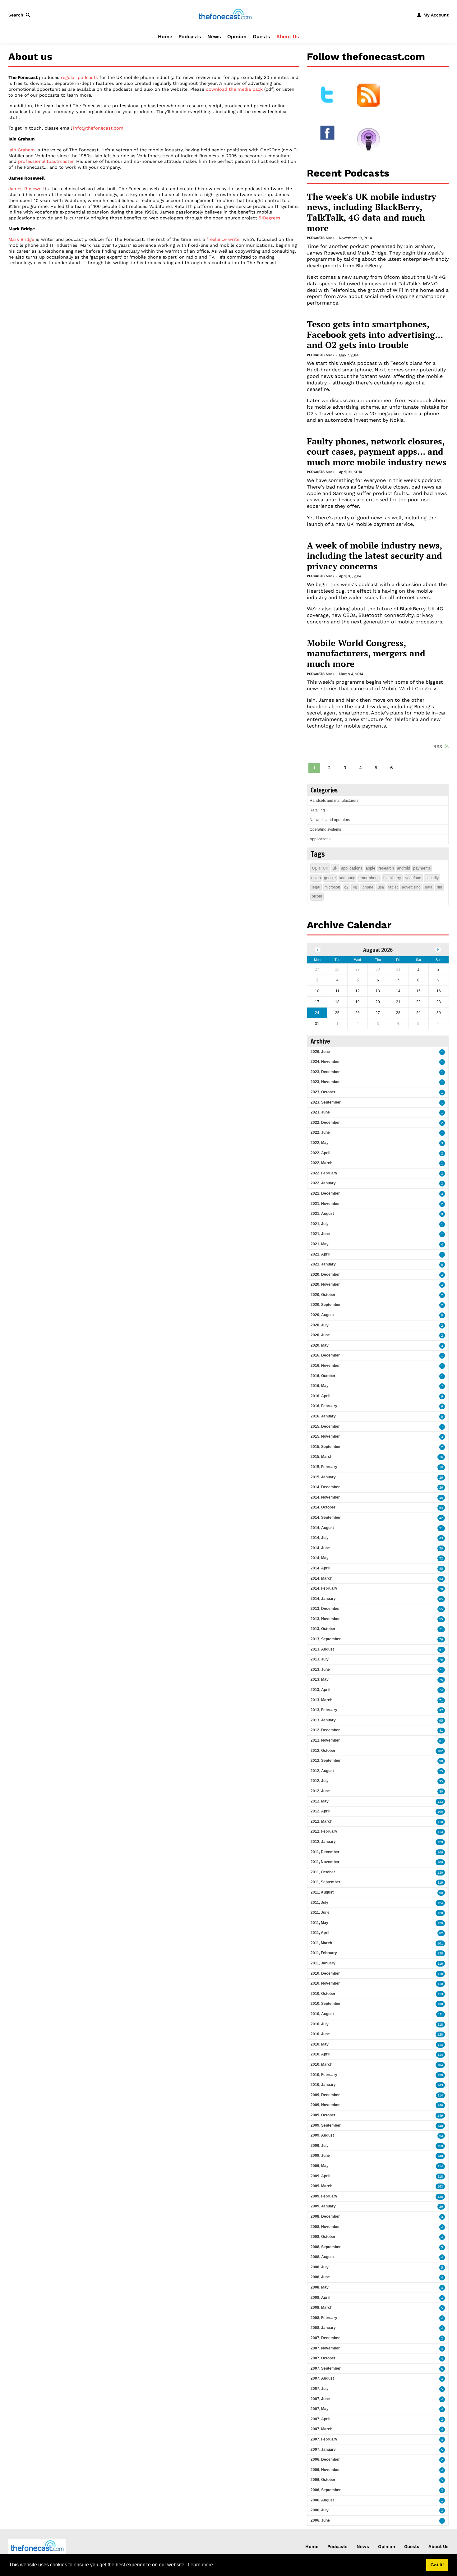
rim (439, 887)
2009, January (323, 2206)
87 (441, 1741)
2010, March (321, 2064)
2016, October (323, 1376)
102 (440, 1751)
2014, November (325, 1497)
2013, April (320, 1690)
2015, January (323, 1477)
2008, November (325, 2227)
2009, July (320, 2146)
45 (441, 1498)
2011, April (320, 1933)
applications (352, 868)
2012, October (323, 1751)
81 (441, 1731)
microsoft (332, 887)
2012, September (326, 1761)
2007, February (324, 2439)
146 (440, 2105)
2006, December (325, 2459)
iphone (367, 887)
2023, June (320, 1112)
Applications (320, 839)
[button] (21, 15)
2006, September (326, 2490)
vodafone (413, 878)
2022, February (324, 1173)
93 (441, 2136)
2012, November (325, 1740)
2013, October (323, 1629)
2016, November (325, 1366)
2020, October (323, 1295)
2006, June (320, 2520)
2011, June (320, 1912)
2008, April (320, 2298)
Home (165, 37)
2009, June (320, 2156)
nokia (316, 878)
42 (441, 1518)
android (404, 868)
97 (441, 1710)
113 (440, 1832)
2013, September (326, 1639)
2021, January (323, 1264)
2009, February (324, 2196)
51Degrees (270, 218)
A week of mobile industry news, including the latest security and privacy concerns (374, 556)
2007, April (320, 2419)
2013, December (325, 1609)
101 (440, 1943)
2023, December (325, 1072)
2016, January (323, 1416)
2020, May (320, 1345)
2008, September (326, 2247)
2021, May (320, 1244)
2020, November (325, 1284)
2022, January (323, 1183)
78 (441, 1589)
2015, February (324, 1467)
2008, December (325, 2216)
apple (370, 868)
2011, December (325, 1852)
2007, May (320, 2409)
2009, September (326, 2125)
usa (381, 887)
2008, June (320, 2277)
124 (440, 1903)
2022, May (320, 1143)
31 (441, 1528)
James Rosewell (26, 189)
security (432, 878)
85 (441, 1599)
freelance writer (224, 239)
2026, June (320, 1052)
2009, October (323, 2115)
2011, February (324, 1953)
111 (441, 2014)
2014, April (320, 1568)
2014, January (323, 1599)
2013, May (320, 1679)
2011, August (322, 1892)
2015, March (321, 1457)
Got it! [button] (437, 2565)
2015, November (325, 1436)
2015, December (325, 1426)
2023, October (323, 1092)
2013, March (321, 1700)
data (429, 887)
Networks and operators (330, 820)
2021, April (320, 1254)
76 (441, 1639)
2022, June (320, 1132)
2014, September (326, 1518)
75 (441, 1660)
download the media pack (234, 89)
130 (440, 1873)
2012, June (320, 1791)
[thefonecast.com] (225, 15)
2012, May (320, 1801)
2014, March (321, 1578)
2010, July (320, 2024)
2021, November (325, 1204)
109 (440, 1862)
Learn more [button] (200, 2565)
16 (441, 1457)
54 (441, 1508)
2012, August (322, 1771)
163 (440, 2186)
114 (440, 2045)
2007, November (325, 2348)
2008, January (323, 2328)
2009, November (325, 2105)
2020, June (320, 1335)
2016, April (320, 1396)
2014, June (320, 1548)
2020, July (320, 1325)
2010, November (325, 1983)
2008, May (320, 2287)
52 (441, 1558)
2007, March (321, 2429)
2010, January (323, 2085)
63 (441, 1579)
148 (440, 2126)
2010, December (325, 1973)
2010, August (322, 2014)
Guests (261, 37)
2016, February (324, 1406)
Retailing (317, 810)
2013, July (320, 1659)
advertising (411, 887)
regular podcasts (79, 77)
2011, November (325, 1862)
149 (440, 2116)
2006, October (323, 2480)
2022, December (325, 1123)
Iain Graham (22, 150)
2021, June (320, 1234)
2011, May (319, 1923)
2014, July (320, 1538)
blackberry (392, 878)
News (214, 37)
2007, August (322, 2378)
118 (440, 1974)
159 (440, 2146)
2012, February (324, 1831)
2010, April (320, 2054)
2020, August (322, 1315)
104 (440, 2065)
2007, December (325, 2338)
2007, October (323, 2358)
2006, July (320, 2510)
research (386, 868)
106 (440, 1852)
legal (316, 887)
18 (441, 1467)
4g (355, 887)
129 (440, 1842)
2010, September (326, 2004)
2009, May (320, 2166)
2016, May (320, 1386)
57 (441, 1650)
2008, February (324, 2318)
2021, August (322, 1214)
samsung (347, 878)
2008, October (323, 2237)
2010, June (320, 2034)
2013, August (322, 1649)
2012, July (320, 1781)
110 (440, 1822)
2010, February (324, 2075)
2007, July (320, 2389)
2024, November (325, 1062)
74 (441, 1690)
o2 (346, 887)
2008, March (321, 2307)
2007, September (326, 2368)
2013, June (320, 1669)
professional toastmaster (46, 161)
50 (441, 1548)
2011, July (319, 1903)
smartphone (369, 878)
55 (441, 1569)
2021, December (325, 1193)
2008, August (322, 2257)
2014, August (322, 1528)
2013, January (323, 1720)
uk (335, 868)
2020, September (326, 1305)
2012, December (325, 1730)
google (330, 878)
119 (440, 1883)
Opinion (237, 37)
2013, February (324, 1710)
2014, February (324, 1588)
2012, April (320, 1811)
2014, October (323, 1507)
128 (440, 2034)
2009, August (322, 2135)
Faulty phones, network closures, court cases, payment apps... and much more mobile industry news (377, 452)
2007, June (320, 2399)
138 (440, 1953)
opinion (320, 868)
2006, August (322, 2500)
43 (441, 1538)
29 (441, 2207)
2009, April (320, 2176)
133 (440, 1802)
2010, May (320, 2044)
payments (422, 868)
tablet (393, 887)
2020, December (325, 1274)
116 (440, 1964)
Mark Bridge (21, 239)
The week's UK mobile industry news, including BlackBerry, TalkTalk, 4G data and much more (372, 212)
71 (441, 1629)
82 (441, 1933)
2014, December (325, 1487)
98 (441, 1761)
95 (441, 1721)
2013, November (325, 1619)
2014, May (320, 1558)
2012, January (323, 1842)
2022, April (320, 1153)
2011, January (323, 1963)
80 (441, 1791)
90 (441, 1893)
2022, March (321, 1163)
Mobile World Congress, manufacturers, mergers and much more (366, 653)
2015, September (326, 1447)
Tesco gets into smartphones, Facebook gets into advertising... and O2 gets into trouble (375, 335)
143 (440, 2085)
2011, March (321, 1943)
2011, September (325, 1882)
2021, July (320, 1224)
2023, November (325, 1082)
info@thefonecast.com (98, 128)
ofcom (317, 896)
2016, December (325, 1355)
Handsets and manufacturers (334, 801)
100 (440, 1812)
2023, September (326, 1102)
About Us (288, 37)
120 (440, 1913)
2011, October (323, 1872)
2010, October (323, 1994)
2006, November (325, 2470)
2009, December (325, 2095)
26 (441, 1478)
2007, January (323, 2450)
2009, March (321, 2186)
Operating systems (325, 829)
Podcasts (190, 37)
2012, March (321, 1821)
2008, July (320, 2267)
